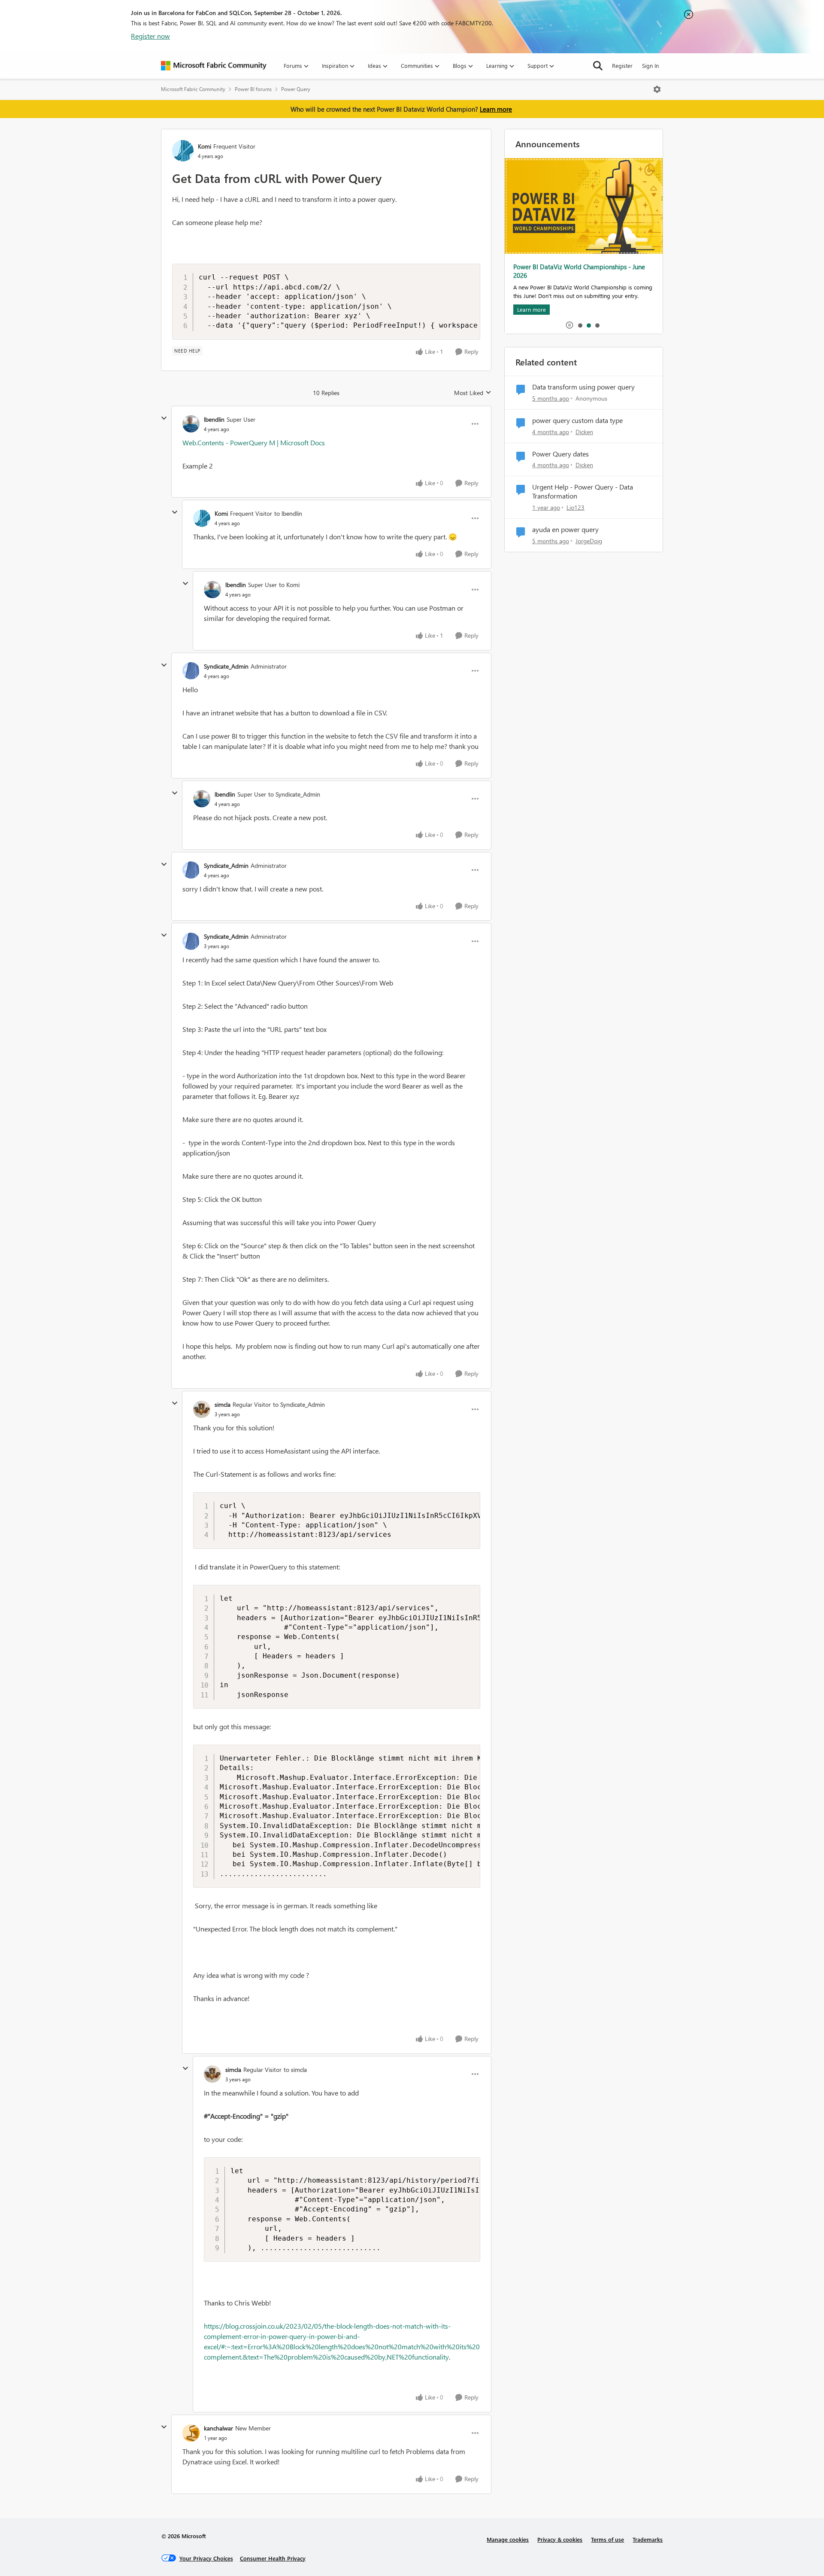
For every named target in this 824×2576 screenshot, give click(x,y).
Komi (204, 146)
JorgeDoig (589, 541)
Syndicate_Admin (226, 666)
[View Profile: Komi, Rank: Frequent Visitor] (183, 151)
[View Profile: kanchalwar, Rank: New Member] (191, 2433)
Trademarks (648, 2539)
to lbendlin (288, 513)
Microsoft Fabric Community (193, 89)
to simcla (295, 2070)
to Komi (289, 585)
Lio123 (576, 507)
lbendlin (214, 419)
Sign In (650, 65)
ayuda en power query (565, 529)
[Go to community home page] (214, 66)
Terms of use (607, 2539)
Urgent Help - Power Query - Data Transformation (583, 491)
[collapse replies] (164, 418)
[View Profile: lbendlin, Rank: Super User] (191, 424)
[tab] (580, 325)
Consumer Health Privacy (273, 2558)
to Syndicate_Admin (294, 794)
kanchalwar (218, 2428)
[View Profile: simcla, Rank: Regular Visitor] (202, 1409)
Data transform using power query (583, 387)
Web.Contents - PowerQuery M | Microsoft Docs (254, 443)
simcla (223, 1404)
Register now (150, 36)
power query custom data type (577, 420)
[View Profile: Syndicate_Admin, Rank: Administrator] (191, 671)
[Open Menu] (657, 89)
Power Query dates (560, 454)
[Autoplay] (570, 325)
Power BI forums (253, 89)
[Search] (598, 66)
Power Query (296, 89)
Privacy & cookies (560, 2539)
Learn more (496, 109)
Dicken (584, 432)
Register (622, 65)
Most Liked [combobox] (473, 393)
